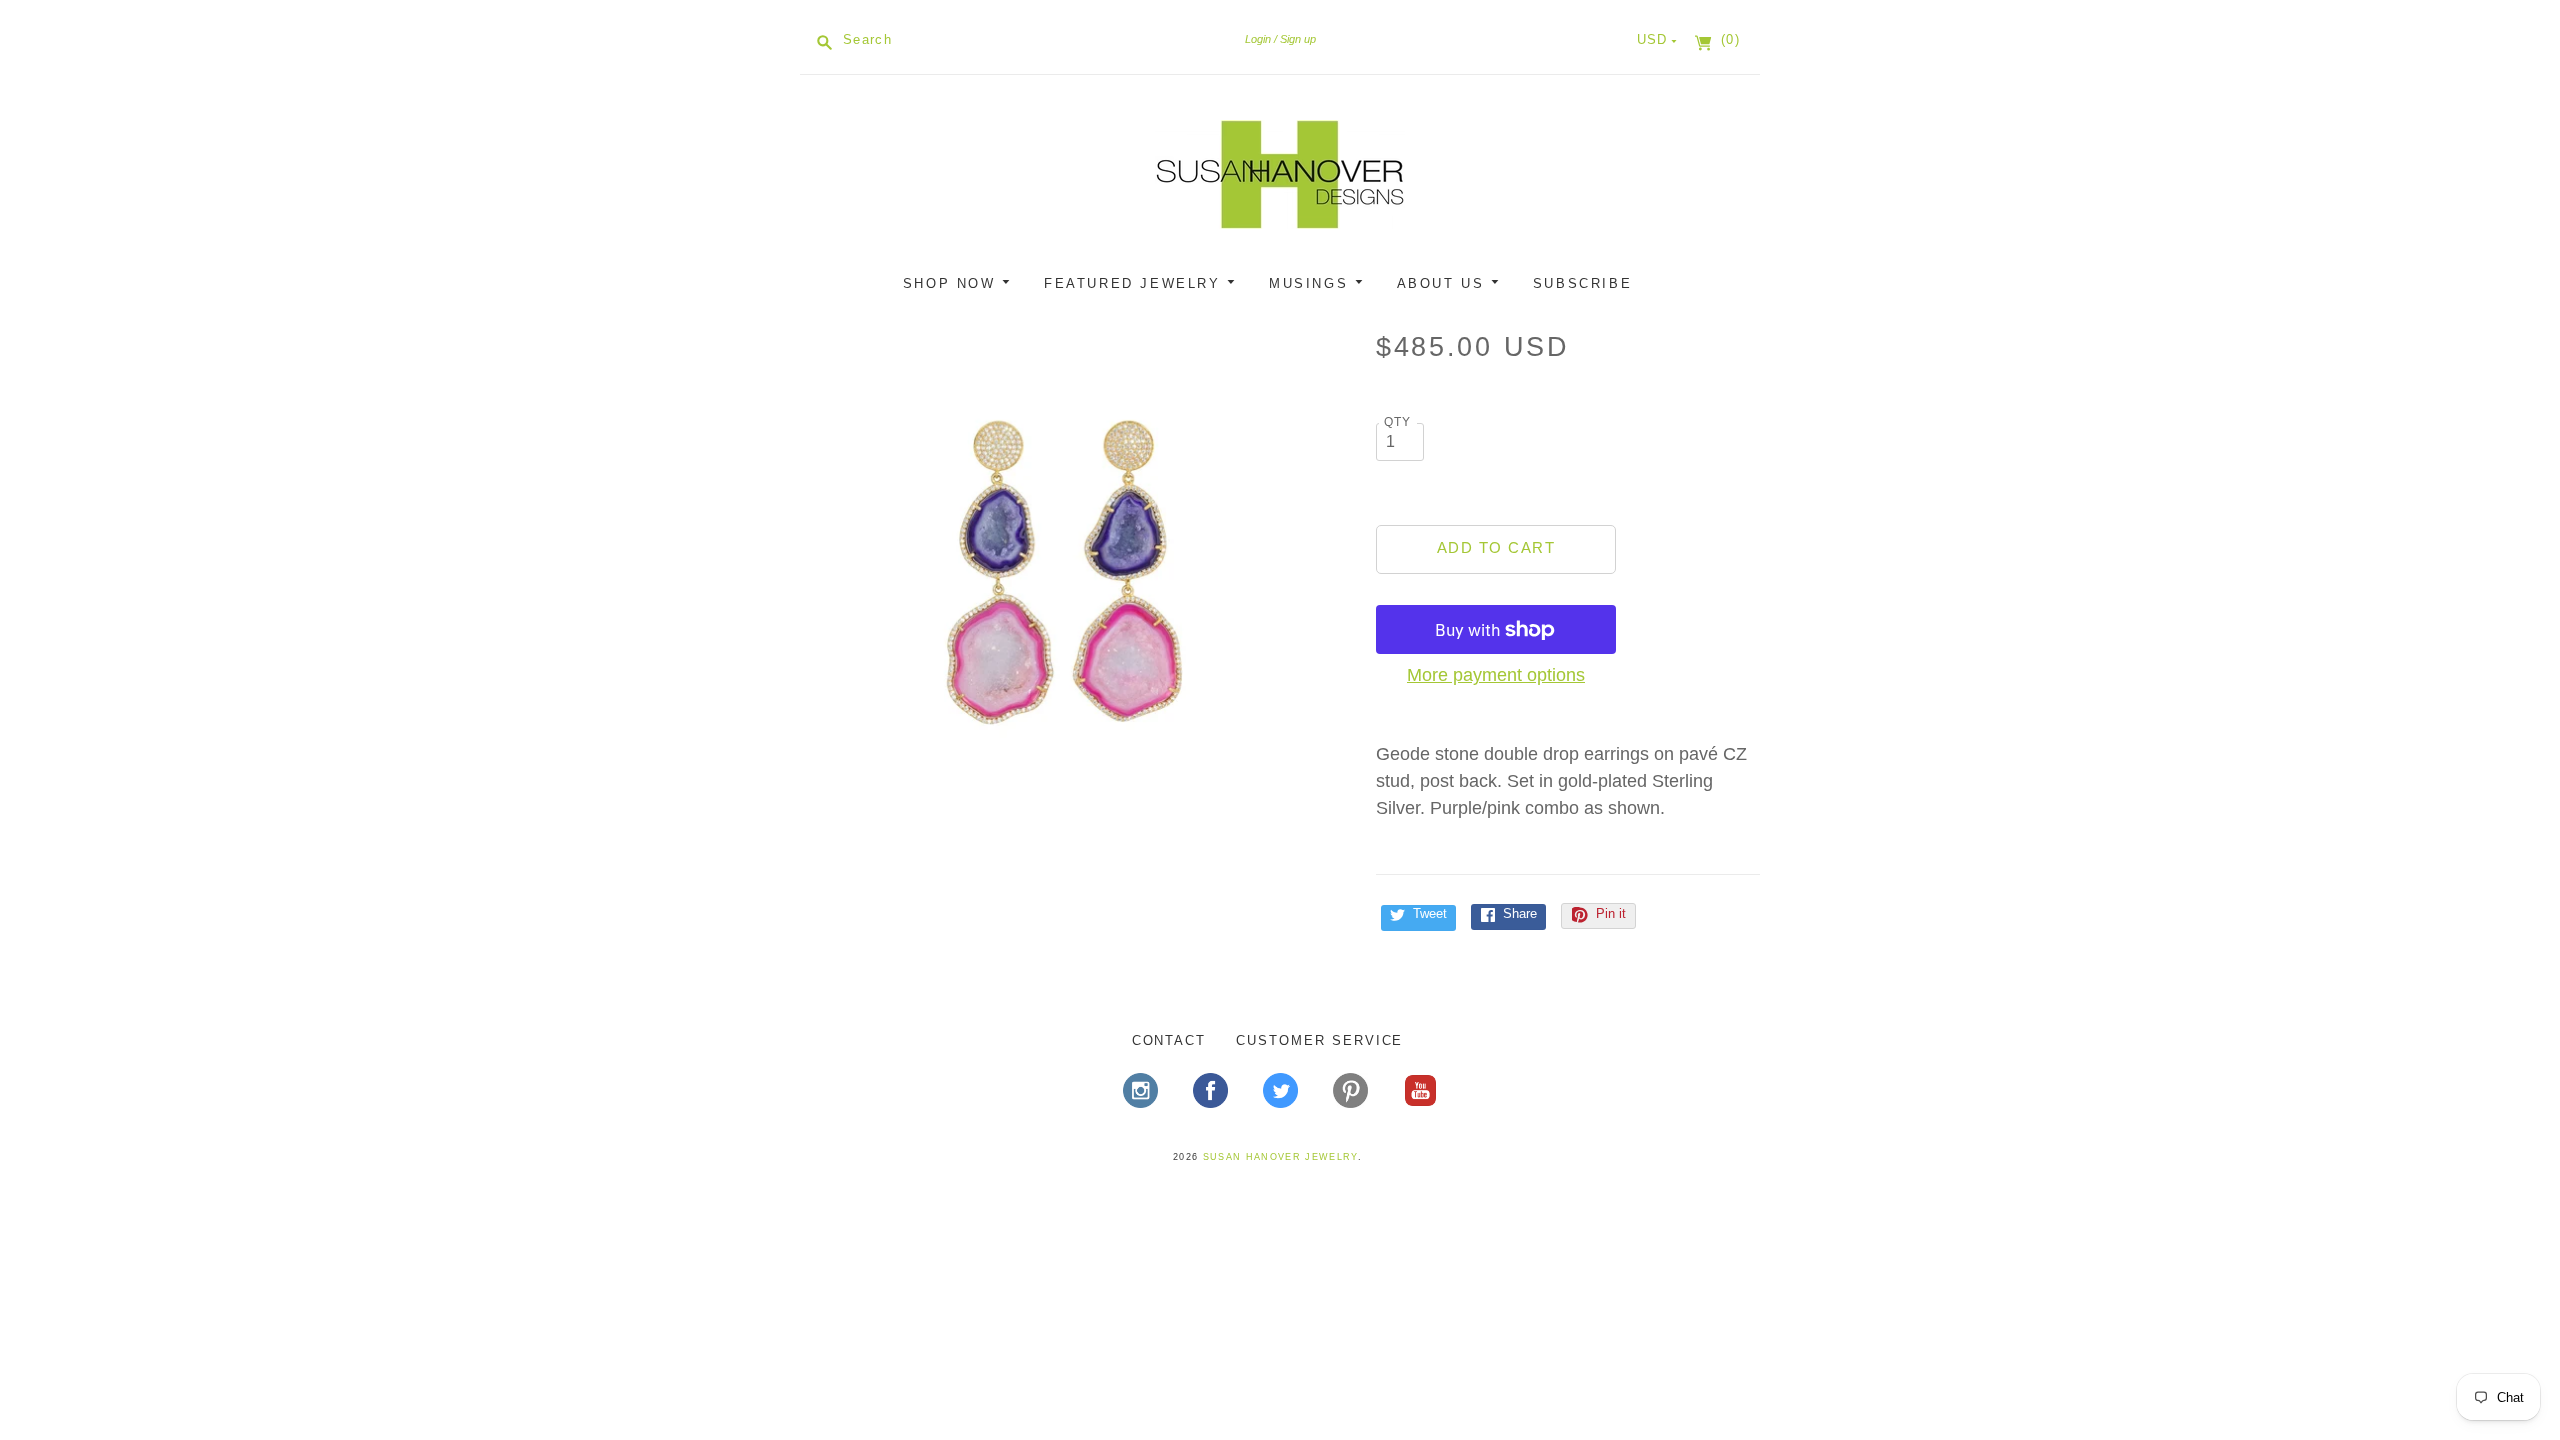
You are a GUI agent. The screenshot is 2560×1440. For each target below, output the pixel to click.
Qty (1398, 421)
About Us (1444, 283)
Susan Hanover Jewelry (1280, 1157)
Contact (1169, 1040)
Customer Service (1319, 1040)
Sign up (1298, 39)
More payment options (1496, 675)
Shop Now (952, 283)
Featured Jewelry (1135, 283)
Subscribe (1582, 283)
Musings (1312, 283)
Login (1258, 39)
